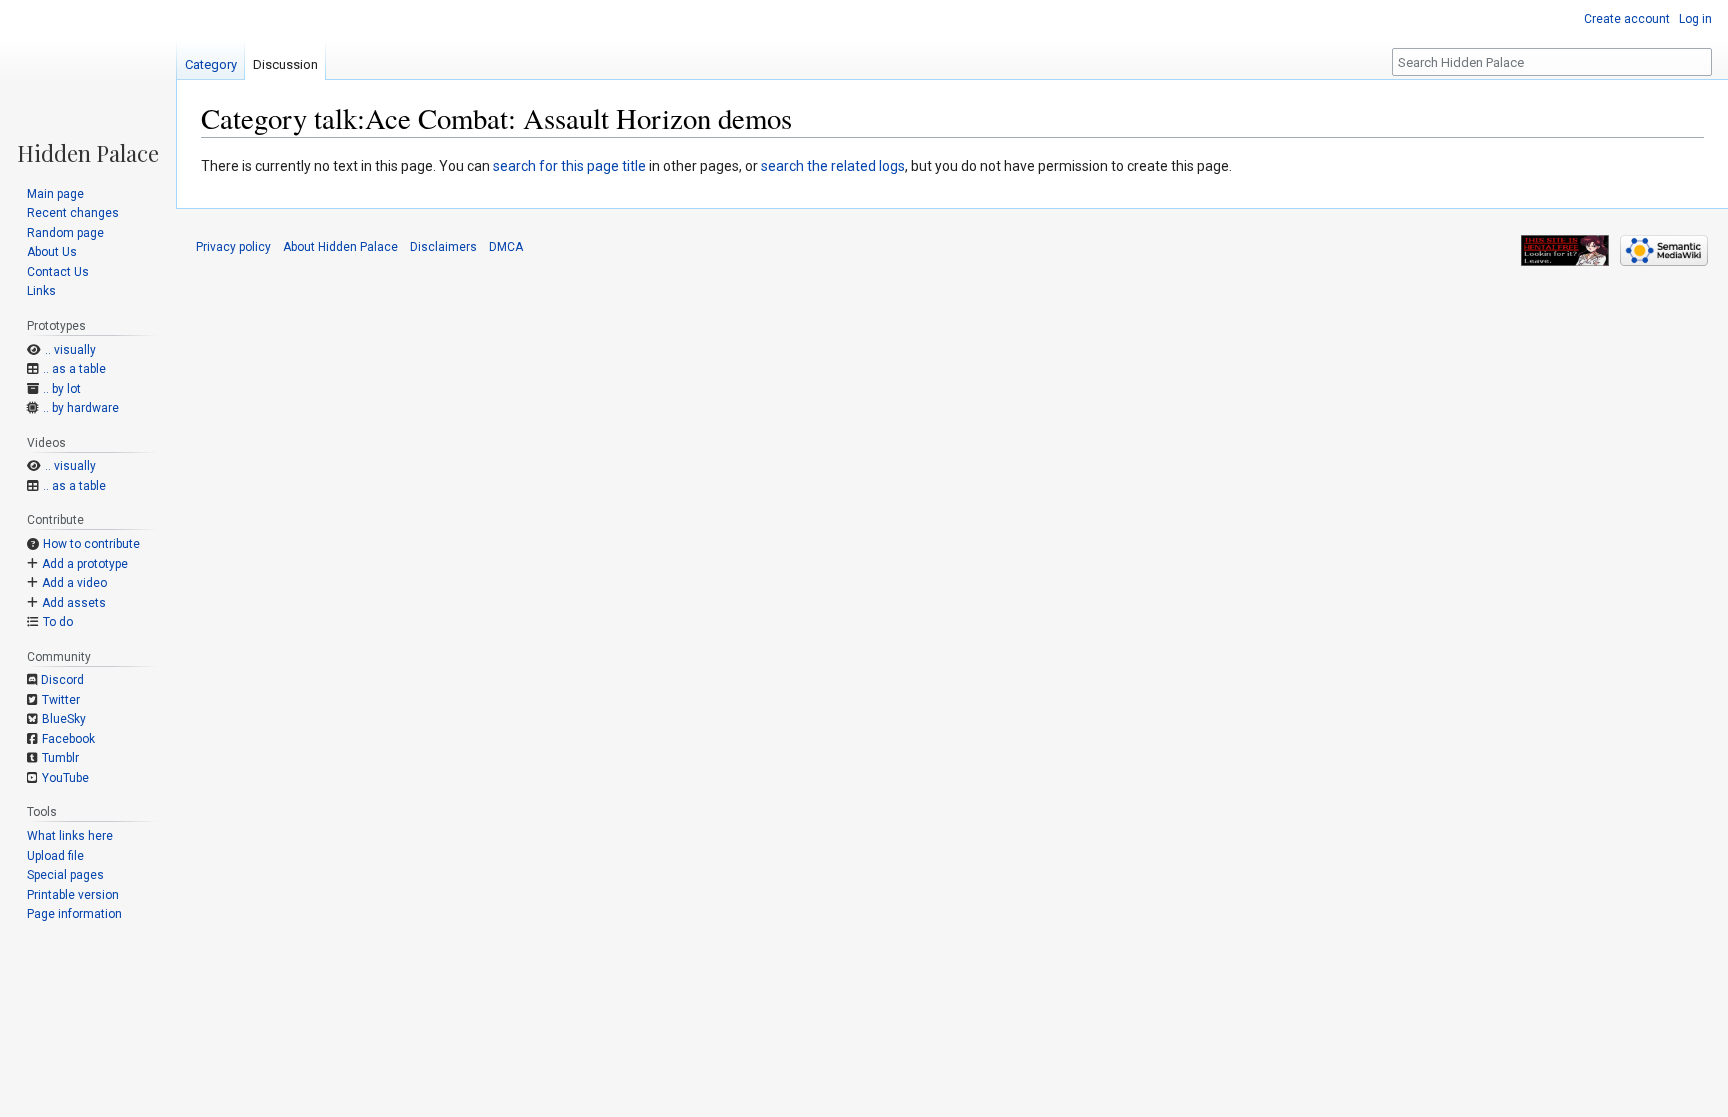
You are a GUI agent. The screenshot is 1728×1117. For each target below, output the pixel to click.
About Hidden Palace (340, 247)
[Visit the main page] (88, 82)
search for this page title (569, 166)
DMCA (506, 247)
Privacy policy (233, 247)
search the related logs (833, 166)
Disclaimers (443, 247)
